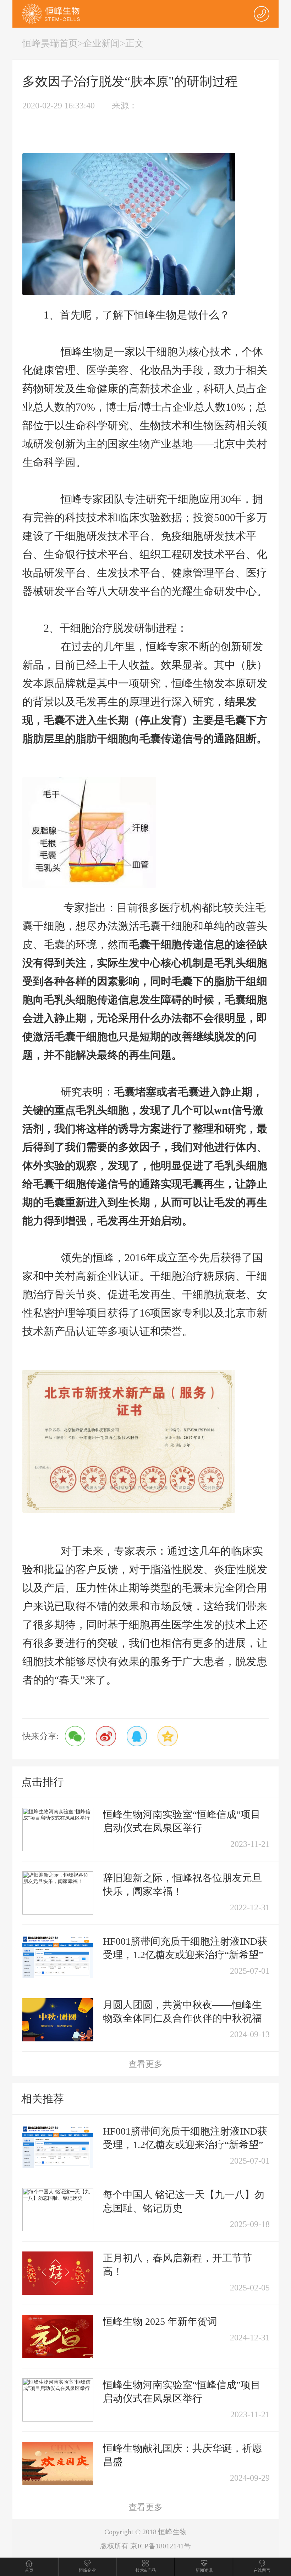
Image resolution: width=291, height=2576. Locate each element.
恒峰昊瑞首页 (50, 43)
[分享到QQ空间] (168, 1736)
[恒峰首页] (51, 13)
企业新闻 (101, 43)
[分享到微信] (75, 1736)
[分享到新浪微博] (106, 1736)
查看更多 (145, 2064)
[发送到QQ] (137, 1736)
